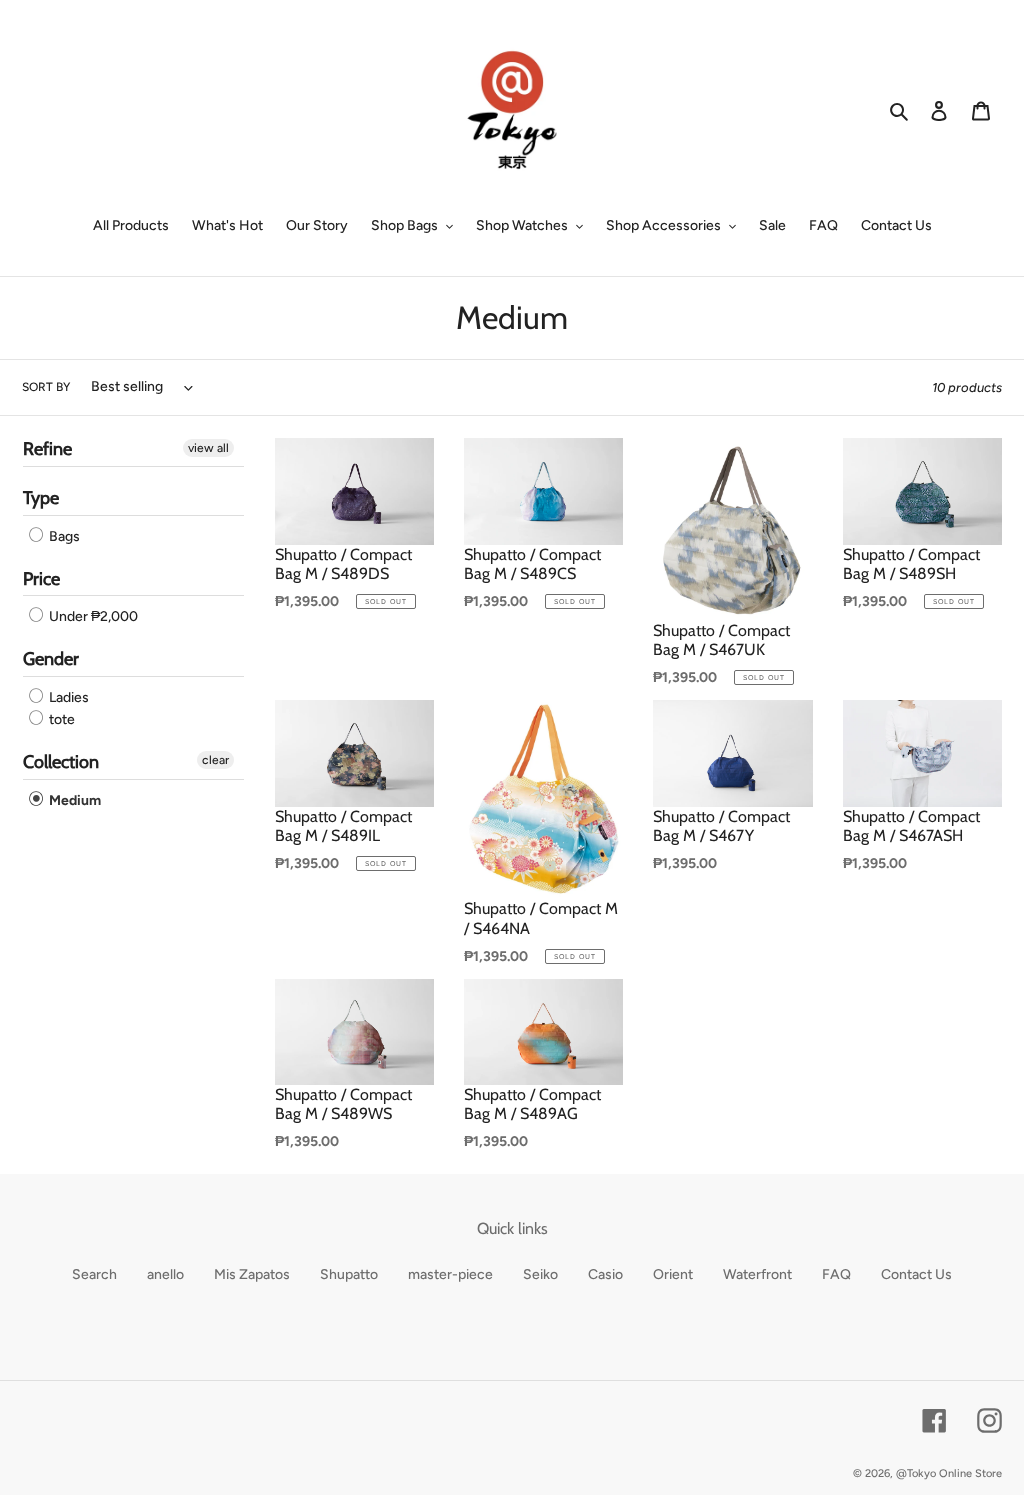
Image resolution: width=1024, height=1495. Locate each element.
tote (60, 719)
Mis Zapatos (252, 1274)
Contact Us (916, 1274)
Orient (673, 1274)
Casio (605, 1274)
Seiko (540, 1274)
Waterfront (757, 1274)
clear (215, 760)
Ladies (67, 697)
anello (165, 1274)
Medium (73, 800)
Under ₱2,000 (92, 616)
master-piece (450, 1274)
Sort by (46, 387)
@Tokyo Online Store (949, 1473)
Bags (63, 536)
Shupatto (349, 1274)
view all (208, 448)
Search (94, 1274)
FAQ (836, 1274)
